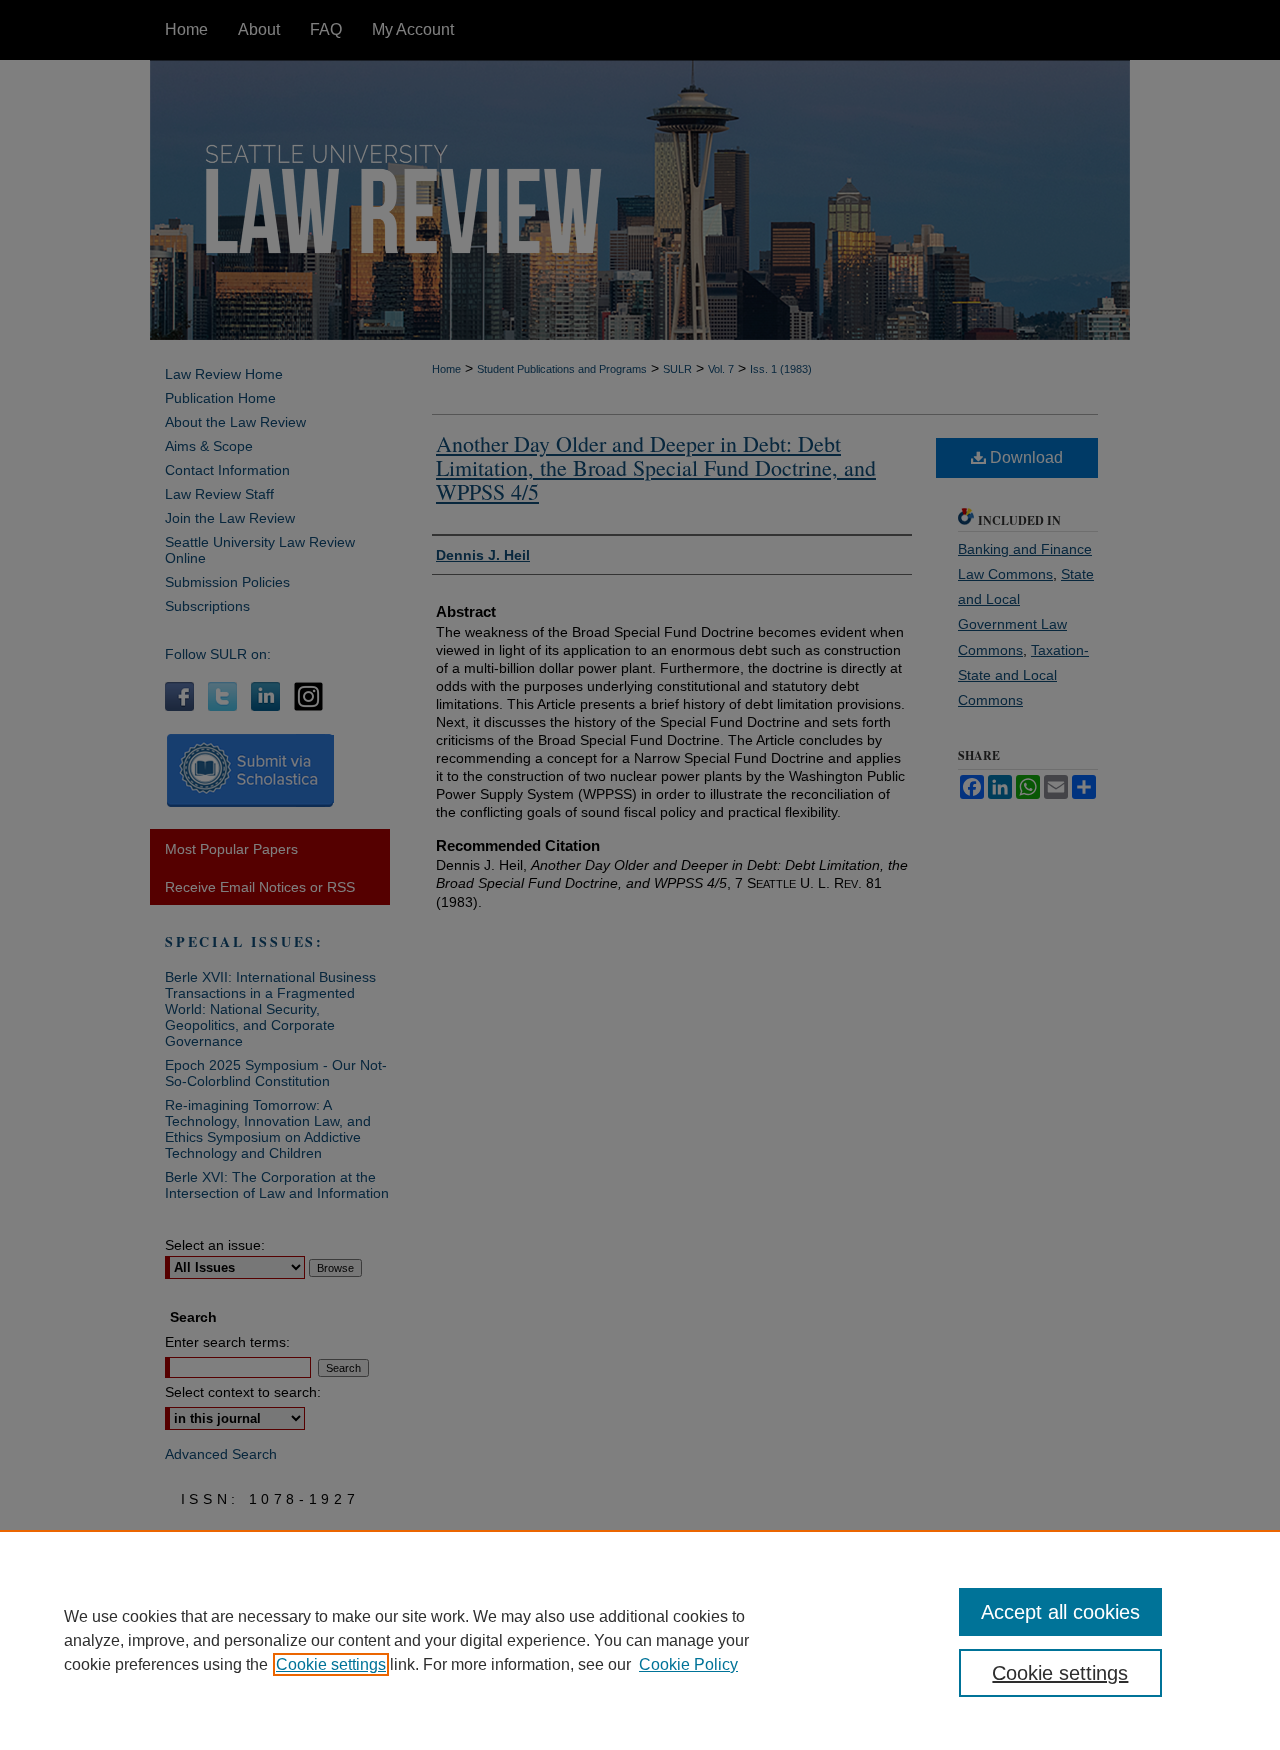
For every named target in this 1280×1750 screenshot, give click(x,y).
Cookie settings (331, 1664)
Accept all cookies (1060, 1612)
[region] (640, 1640)
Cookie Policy (688, 1664)
